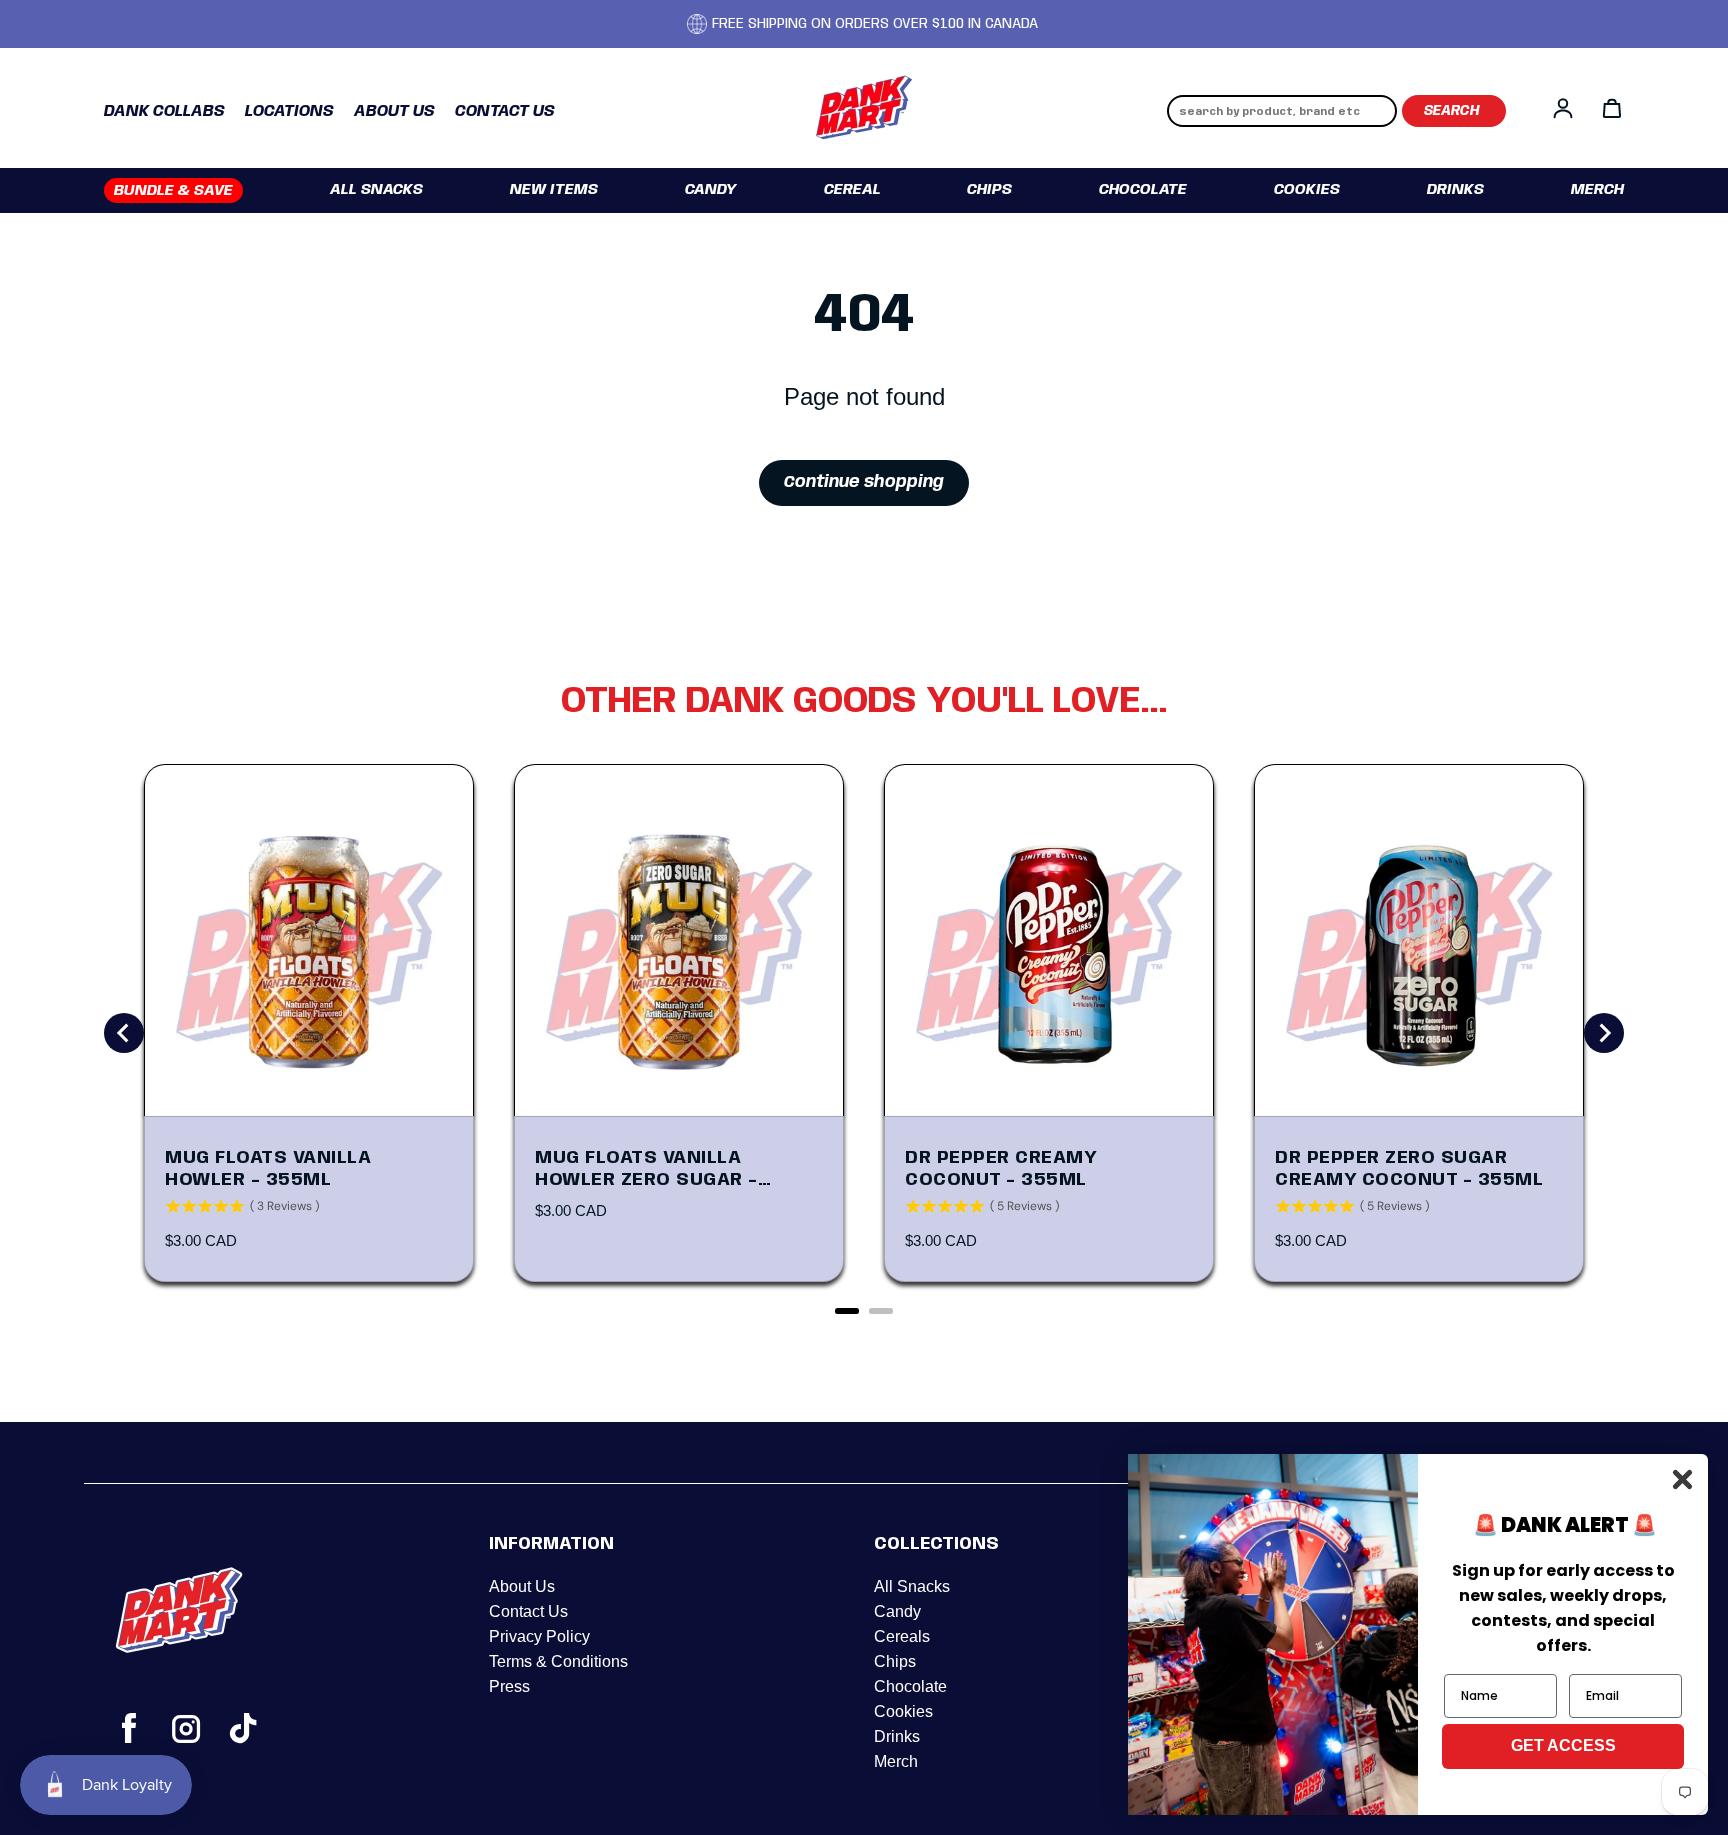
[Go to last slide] (124, 1033)
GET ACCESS (1563, 1745)
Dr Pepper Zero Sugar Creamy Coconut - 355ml (1409, 1169)
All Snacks (376, 190)
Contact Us (528, 1611)
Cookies (1307, 190)
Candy (711, 190)
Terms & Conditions (558, 1661)
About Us (522, 1586)
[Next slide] (1604, 1033)
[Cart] (1612, 108)
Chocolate (1143, 190)
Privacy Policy (539, 1636)
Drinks (1455, 190)
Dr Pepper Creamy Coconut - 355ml (1000, 1169)
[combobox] (1282, 111)
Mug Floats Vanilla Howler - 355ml (268, 1169)
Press (509, 1686)
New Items (554, 190)
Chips (989, 190)
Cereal (852, 190)
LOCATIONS (289, 111)
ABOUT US (394, 111)
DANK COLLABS (164, 111)
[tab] (847, 1311)
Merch (1597, 190)
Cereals (902, 1636)
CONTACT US (505, 111)
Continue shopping (864, 482)
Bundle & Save (173, 191)
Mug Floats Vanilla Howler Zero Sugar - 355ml (646, 1170)
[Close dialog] (1682, 1479)
